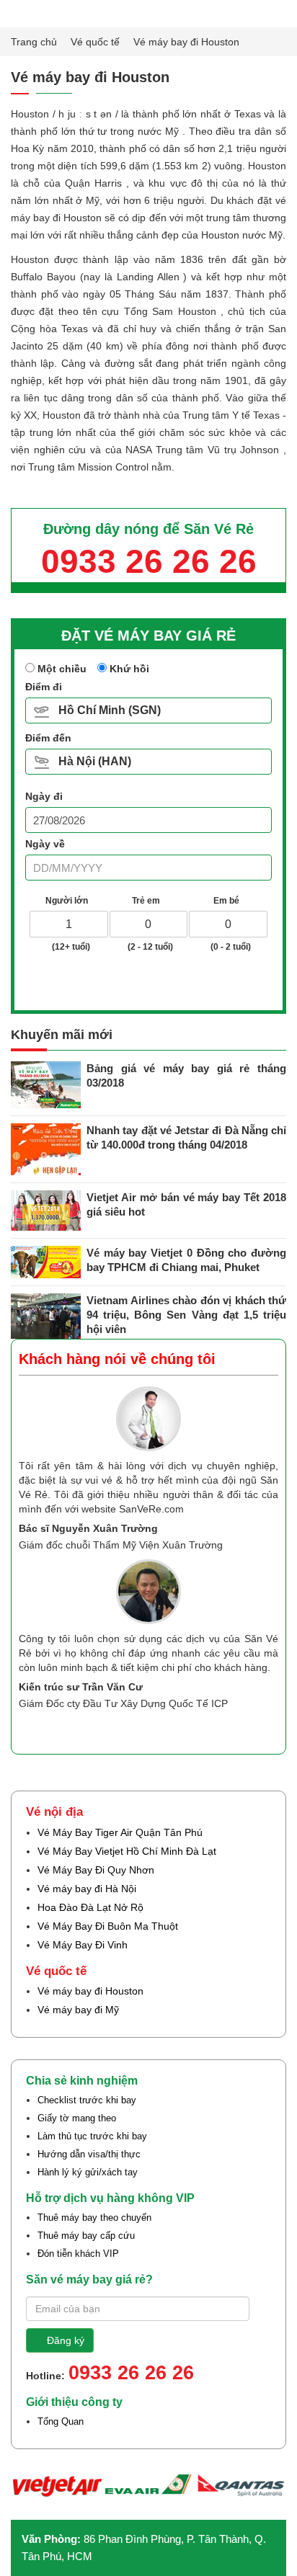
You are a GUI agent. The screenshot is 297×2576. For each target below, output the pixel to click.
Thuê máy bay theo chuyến (94, 2218)
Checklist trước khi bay (87, 2100)
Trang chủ (35, 42)
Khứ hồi (128, 669)
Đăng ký (66, 2340)
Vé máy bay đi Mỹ (78, 2010)
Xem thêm (240, 1729)
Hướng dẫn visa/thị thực (89, 2154)
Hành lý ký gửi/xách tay (88, 2172)
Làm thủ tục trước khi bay (92, 2136)
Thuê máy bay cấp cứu (86, 2236)
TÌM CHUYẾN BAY (153, 982)
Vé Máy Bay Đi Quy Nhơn (96, 1870)
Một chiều (61, 669)
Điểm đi (44, 687)
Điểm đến (48, 738)
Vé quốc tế (97, 42)
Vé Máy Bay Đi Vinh (83, 1945)
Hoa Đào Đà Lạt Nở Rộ (90, 1907)
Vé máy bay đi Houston (90, 1991)
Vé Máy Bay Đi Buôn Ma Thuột (108, 1926)
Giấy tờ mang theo (77, 2118)
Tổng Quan (61, 2421)
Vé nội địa (54, 1812)
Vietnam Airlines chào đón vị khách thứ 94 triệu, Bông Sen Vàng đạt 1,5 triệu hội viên (186, 1315)
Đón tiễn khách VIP (78, 2254)
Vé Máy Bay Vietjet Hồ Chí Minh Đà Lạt (127, 1851)
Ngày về (45, 844)
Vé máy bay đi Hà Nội (87, 1889)
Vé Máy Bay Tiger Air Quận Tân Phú (120, 1832)
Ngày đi (44, 796)
